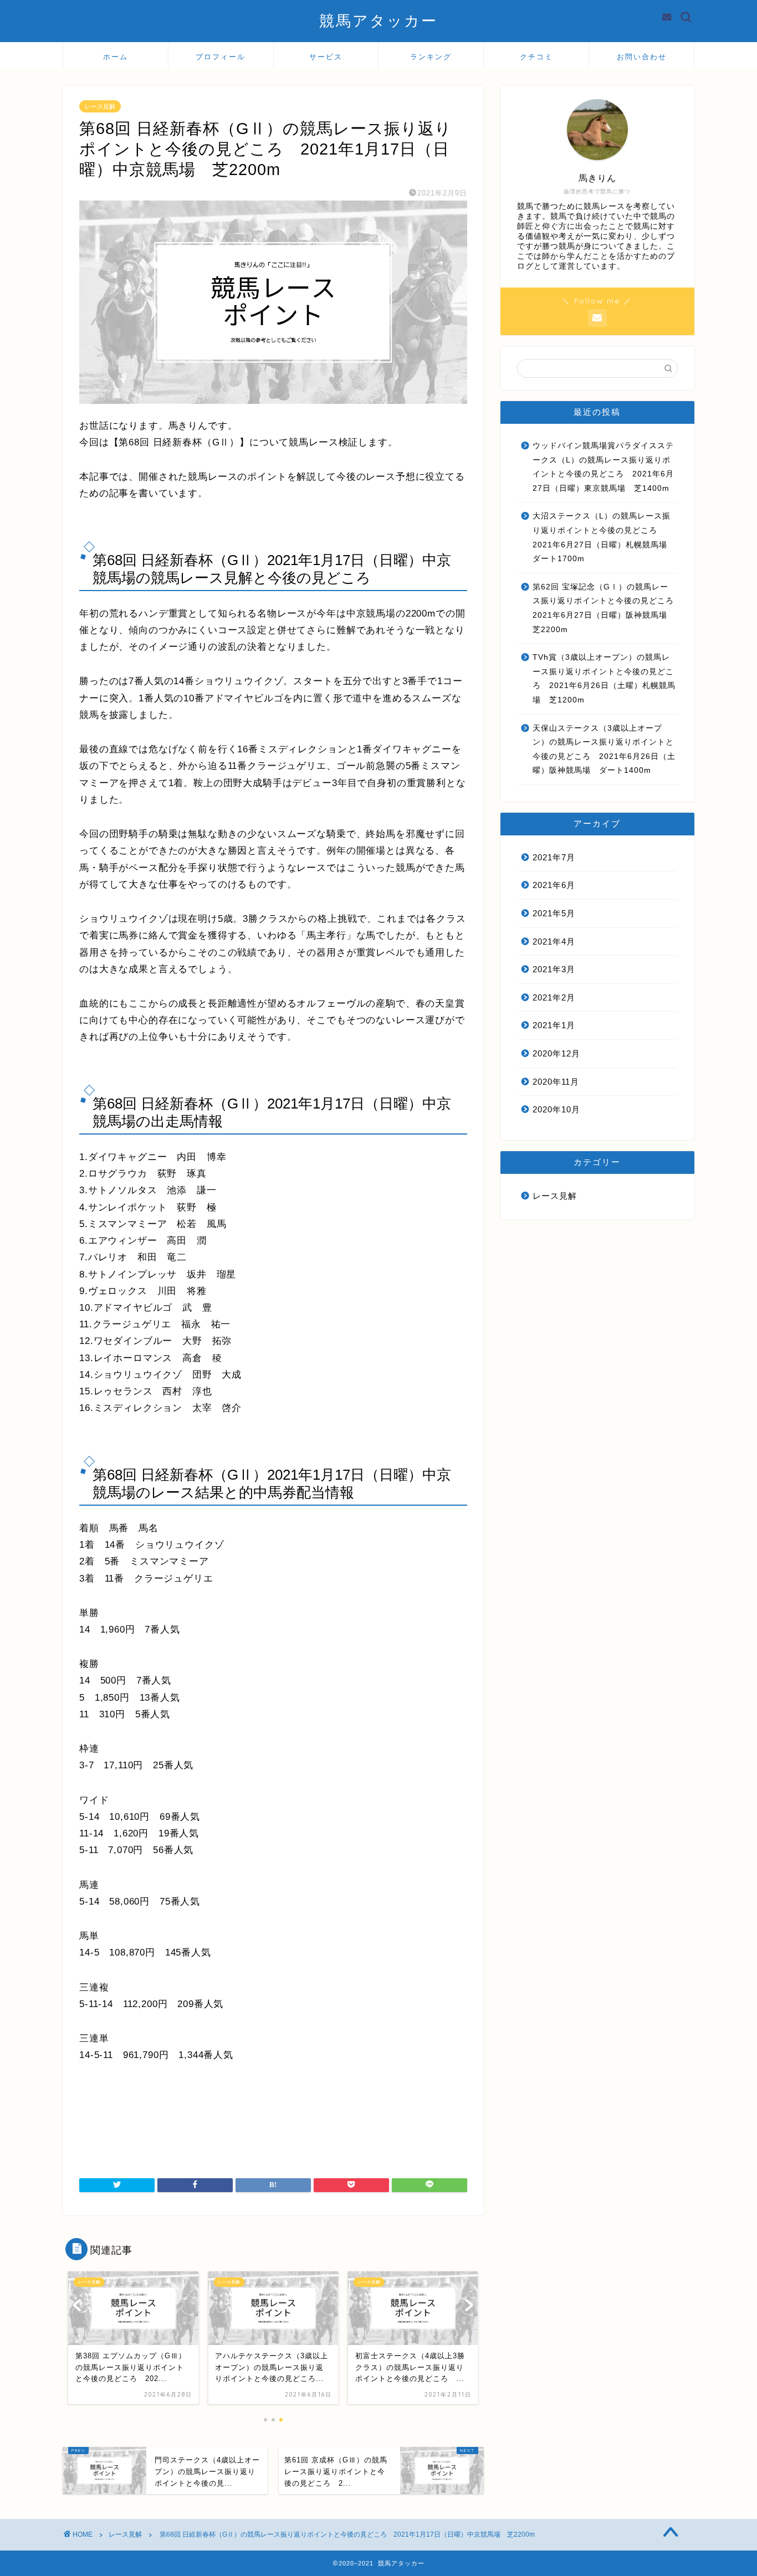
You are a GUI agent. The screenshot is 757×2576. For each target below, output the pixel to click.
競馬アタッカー (378, 20)
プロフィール (221, 57)
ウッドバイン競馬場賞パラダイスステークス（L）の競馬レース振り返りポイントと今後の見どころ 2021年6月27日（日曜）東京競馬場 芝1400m (603, 467)
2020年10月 (556, 1109)
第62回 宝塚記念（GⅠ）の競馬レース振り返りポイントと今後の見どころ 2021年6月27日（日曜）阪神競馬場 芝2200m (604, 608)
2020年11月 (556, 1082)
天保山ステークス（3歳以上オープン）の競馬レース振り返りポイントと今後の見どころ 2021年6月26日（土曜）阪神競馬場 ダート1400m (604, 750)
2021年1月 (554, 1025)
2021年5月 (554, 913)
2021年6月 (554, 885)
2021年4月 (554, 941)
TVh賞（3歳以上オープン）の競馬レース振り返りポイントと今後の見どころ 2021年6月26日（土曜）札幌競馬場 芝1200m (604, 679)
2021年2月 (554, 997)
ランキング (431, 57)
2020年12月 (556, 1053)
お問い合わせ (642, 57)
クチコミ (536, 57)
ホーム (116, 57)
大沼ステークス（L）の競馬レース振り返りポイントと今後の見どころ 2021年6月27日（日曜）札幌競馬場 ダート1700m (604, 537)
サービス (326, 57)
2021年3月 (554, 969)
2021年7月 (554, 857)
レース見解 (100, 106)
